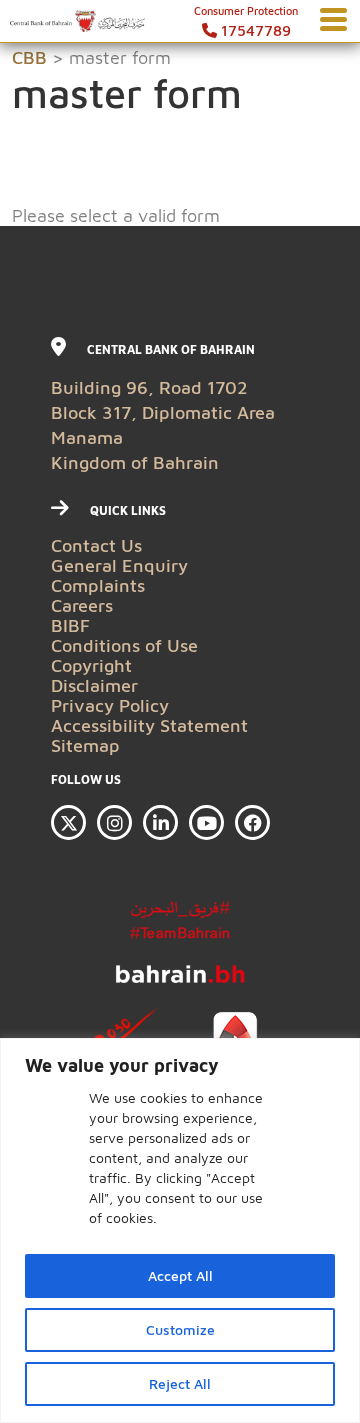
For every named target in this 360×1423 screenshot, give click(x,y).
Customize (180, 1329)
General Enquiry (119, 565)
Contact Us (96, 545)
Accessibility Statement (149, 725)
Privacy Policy (110, 705)
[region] (180, 1230)
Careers (82, 605)
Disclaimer (94, 685)
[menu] (333, 20)
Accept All (180, 1275)
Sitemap (85, 745)
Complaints (98, 585)
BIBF (70, 625)
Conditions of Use (124, 645)
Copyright (91, 665)
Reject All (180, 1383)
